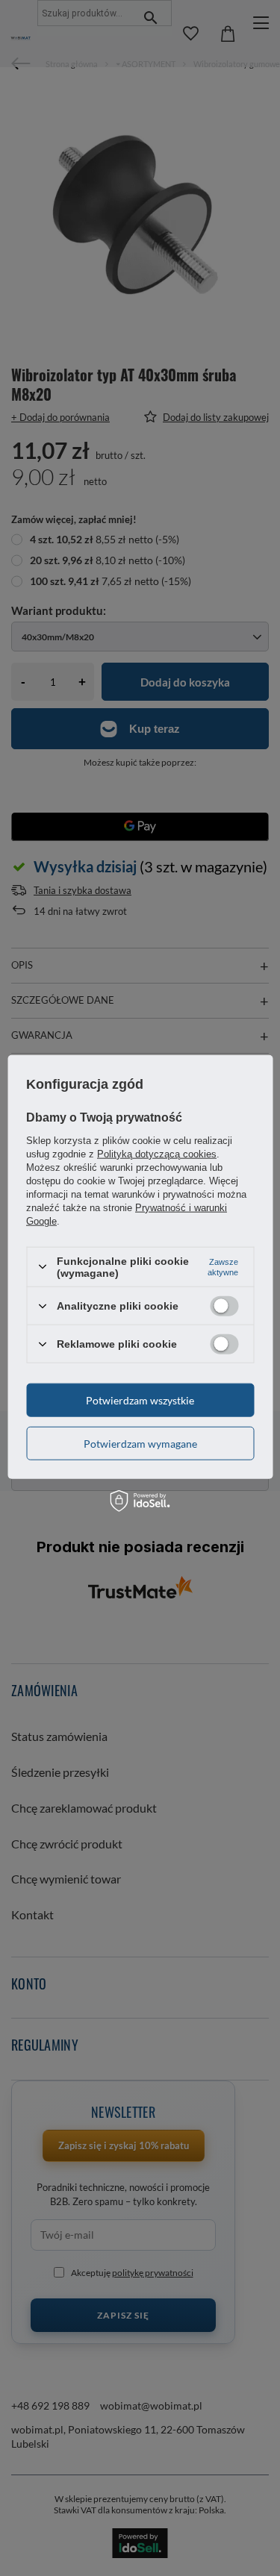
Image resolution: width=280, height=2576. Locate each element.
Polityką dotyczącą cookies (157, 1153)
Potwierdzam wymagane (140, 1443)
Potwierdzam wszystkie (140, 1400)
